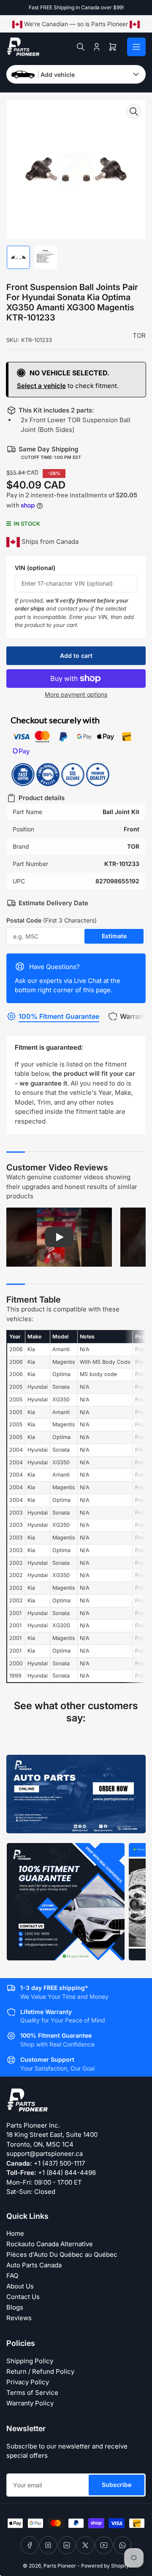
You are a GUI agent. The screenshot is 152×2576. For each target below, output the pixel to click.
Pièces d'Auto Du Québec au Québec (62, 2254)
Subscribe (117, 2485)
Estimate (114, 936)
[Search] (81, 47)
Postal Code (52, 920)
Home (15, 2233)
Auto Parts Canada (34, 2265)
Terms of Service (32, 2393)
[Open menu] (136, 47)
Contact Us (23, 2297)
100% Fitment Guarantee (59, 1016)
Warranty (135, 1016)
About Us (20, 2286)
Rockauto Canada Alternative (50, 2244)
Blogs (15, 2307)
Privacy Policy (28, 2382)
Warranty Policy (30, 2403)
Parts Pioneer (60, 2566)
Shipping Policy (30, 2361)
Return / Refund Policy (40, 2371)
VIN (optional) (35, 568)
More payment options (76, 694)
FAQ (12, 2276)
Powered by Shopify (105, 2566)
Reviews (19, 2318)
